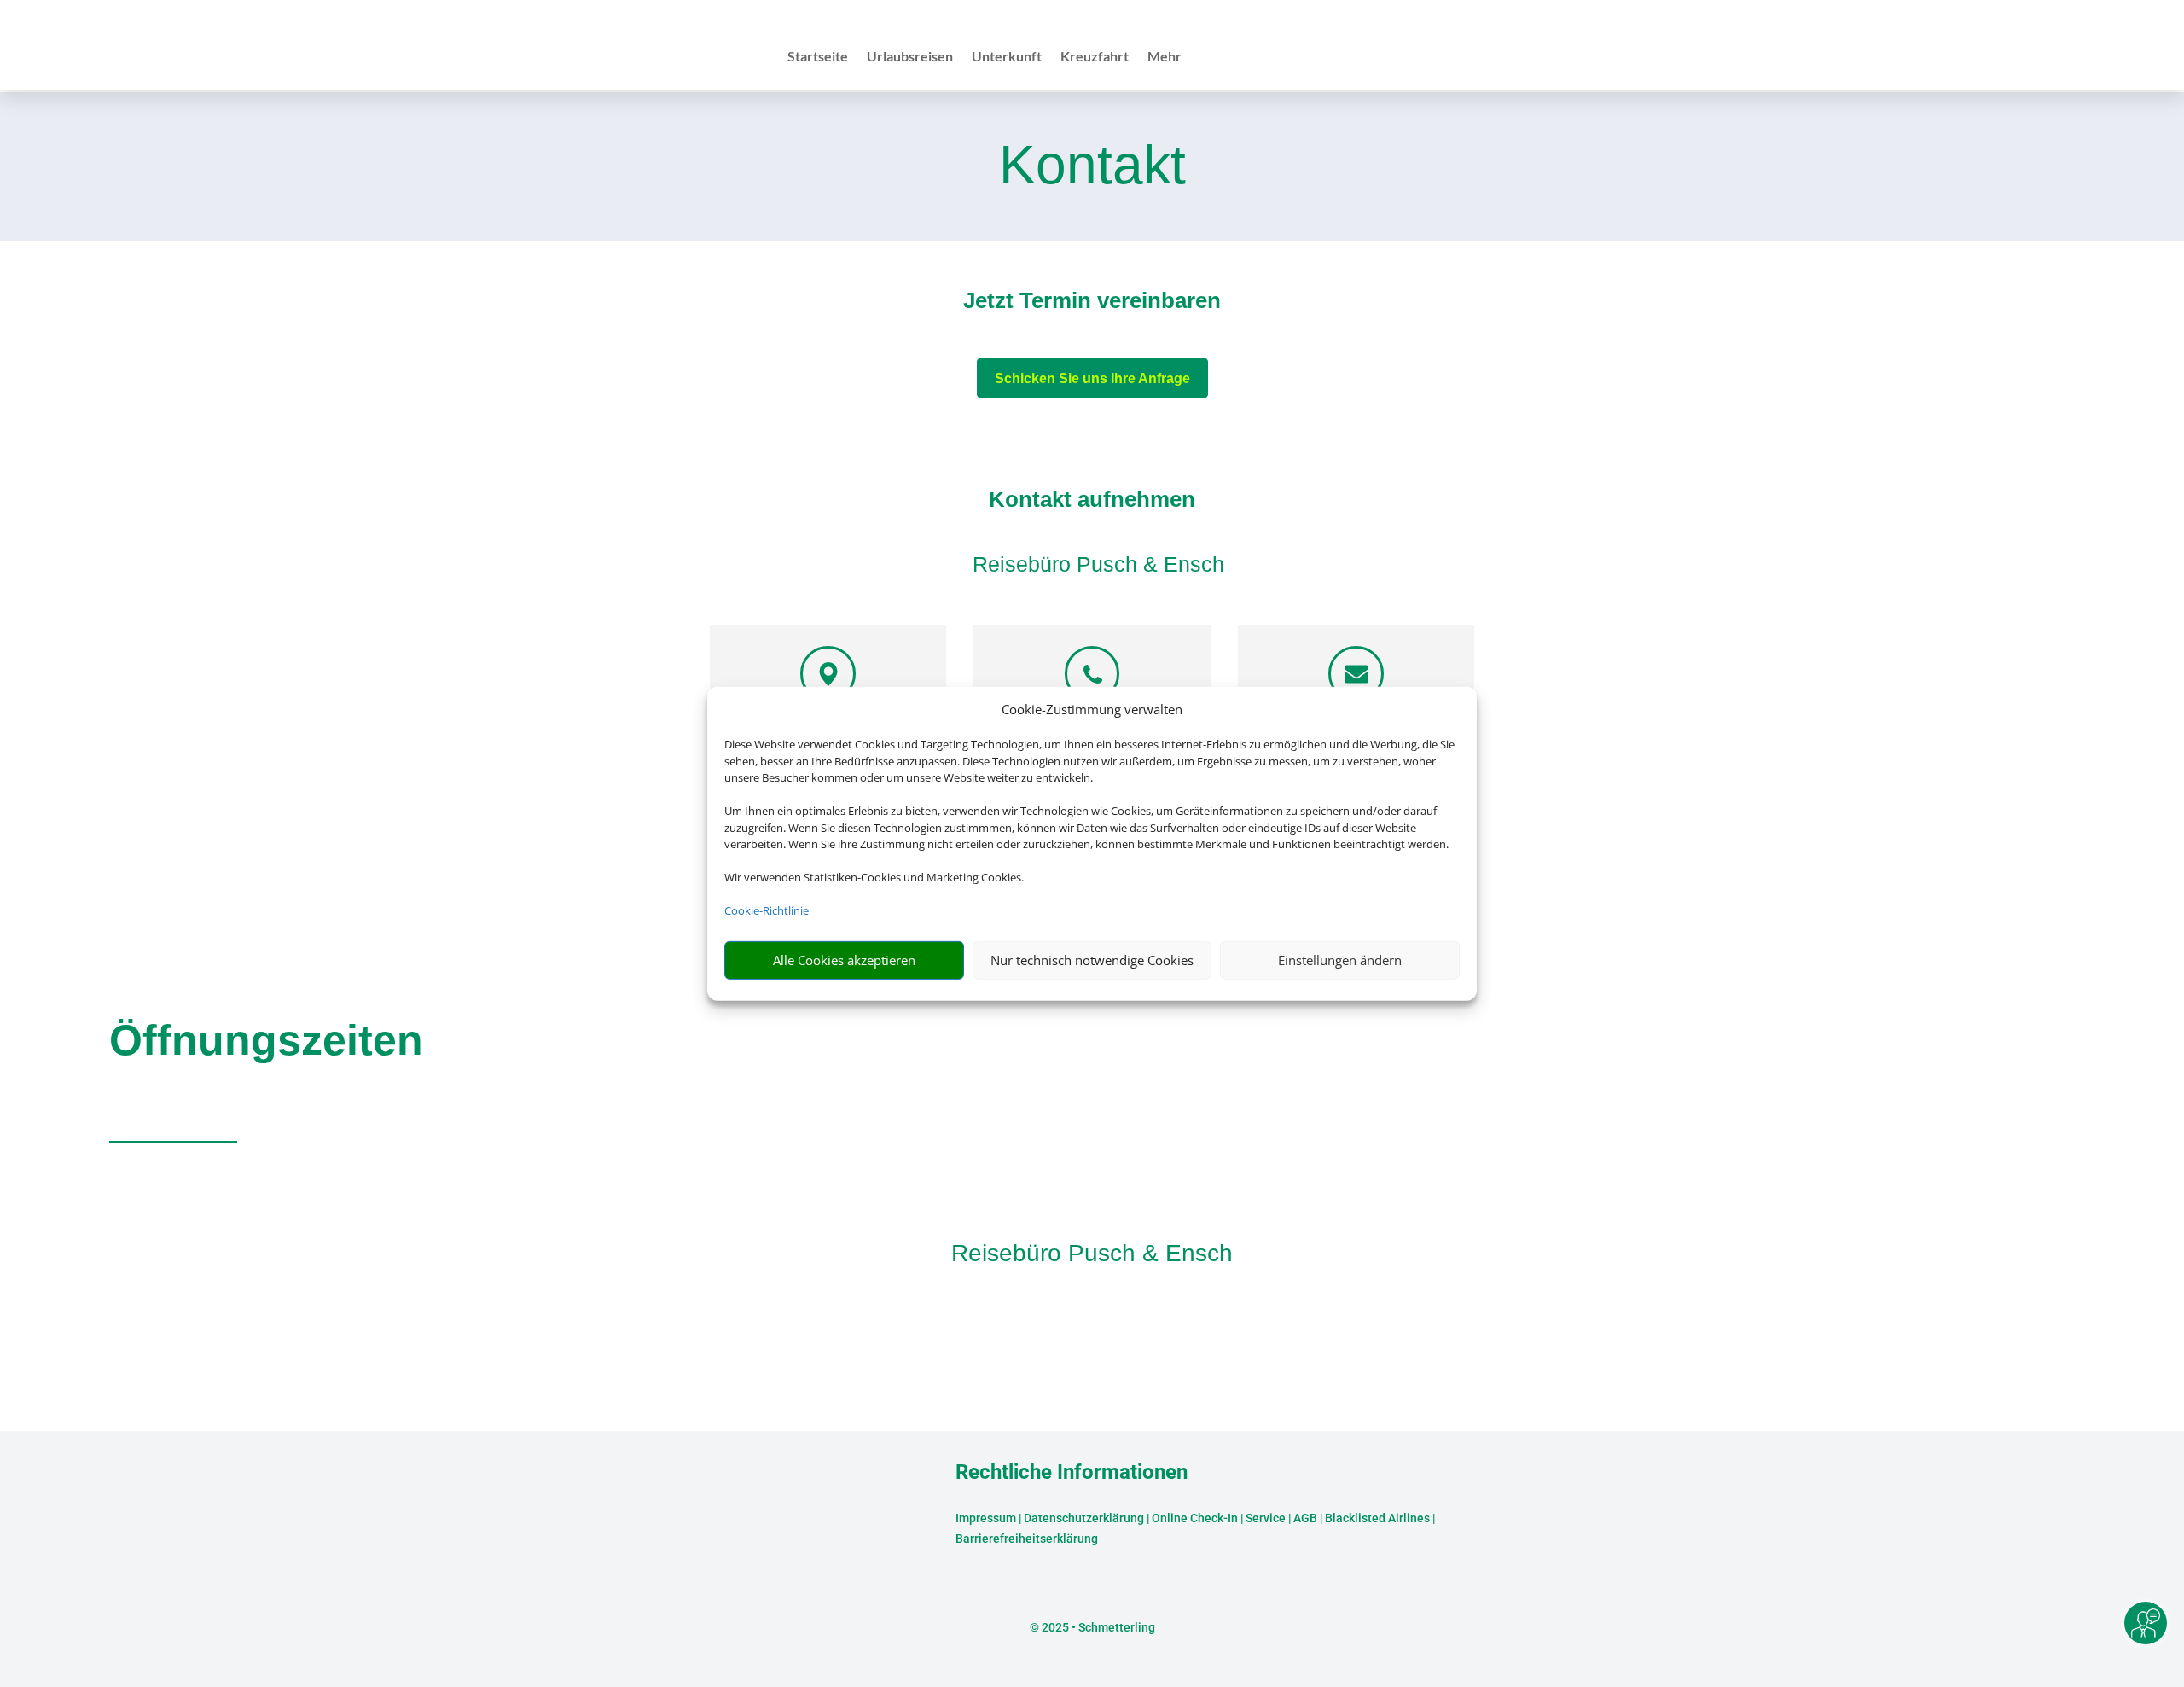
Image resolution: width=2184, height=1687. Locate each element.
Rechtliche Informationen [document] (1072, 1473)
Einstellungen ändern (1340, 960)
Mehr (1165, 57)
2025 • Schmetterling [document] (1097, 1627)
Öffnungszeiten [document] (266, 1040)
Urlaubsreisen (910, 57)
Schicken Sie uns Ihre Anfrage (1092, 378)
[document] (1092, 305)
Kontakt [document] (1092, 166)
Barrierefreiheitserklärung (1027, 1539)
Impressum (986, 1518)
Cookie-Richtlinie (767, 910)
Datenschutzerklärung (1084, 1518)
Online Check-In (1195, 1518)
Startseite (818, 57)
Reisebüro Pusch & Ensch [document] (1092, 1253)
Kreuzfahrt (1095, 57)
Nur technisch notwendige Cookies (1092, 960)
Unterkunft (1007, 57)
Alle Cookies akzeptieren (844, 960)
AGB (1305, 1518)
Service (1266, 1518)
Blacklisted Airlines (1377, 1518)
